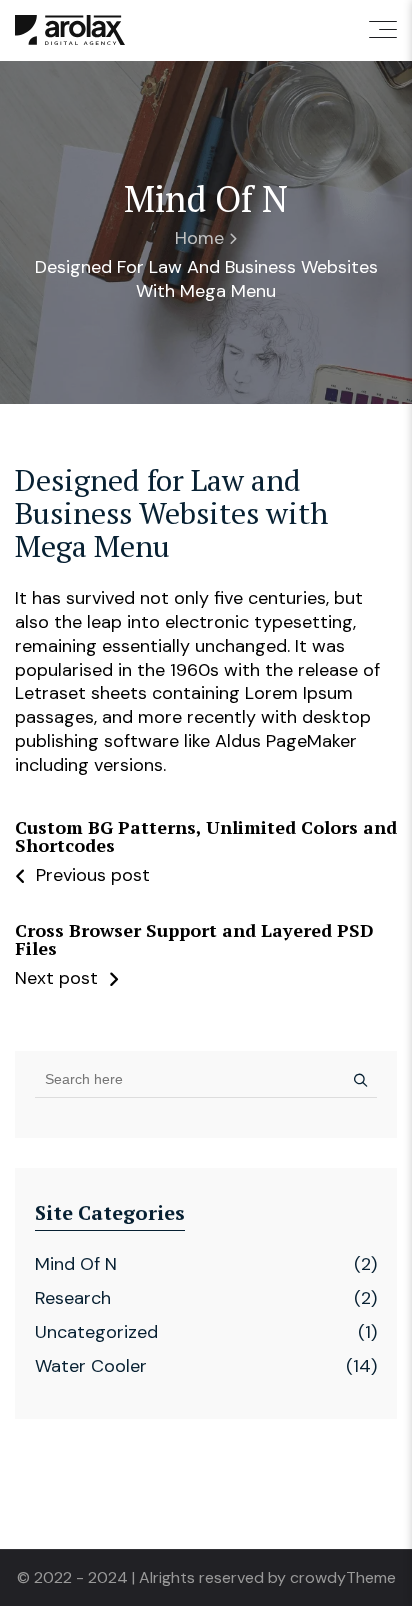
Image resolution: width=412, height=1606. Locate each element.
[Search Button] (355, 1079)
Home (199, 238)
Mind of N (76, 1264)
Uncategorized (96, 1332)
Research (73, 1298)
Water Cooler (91, 1366)
